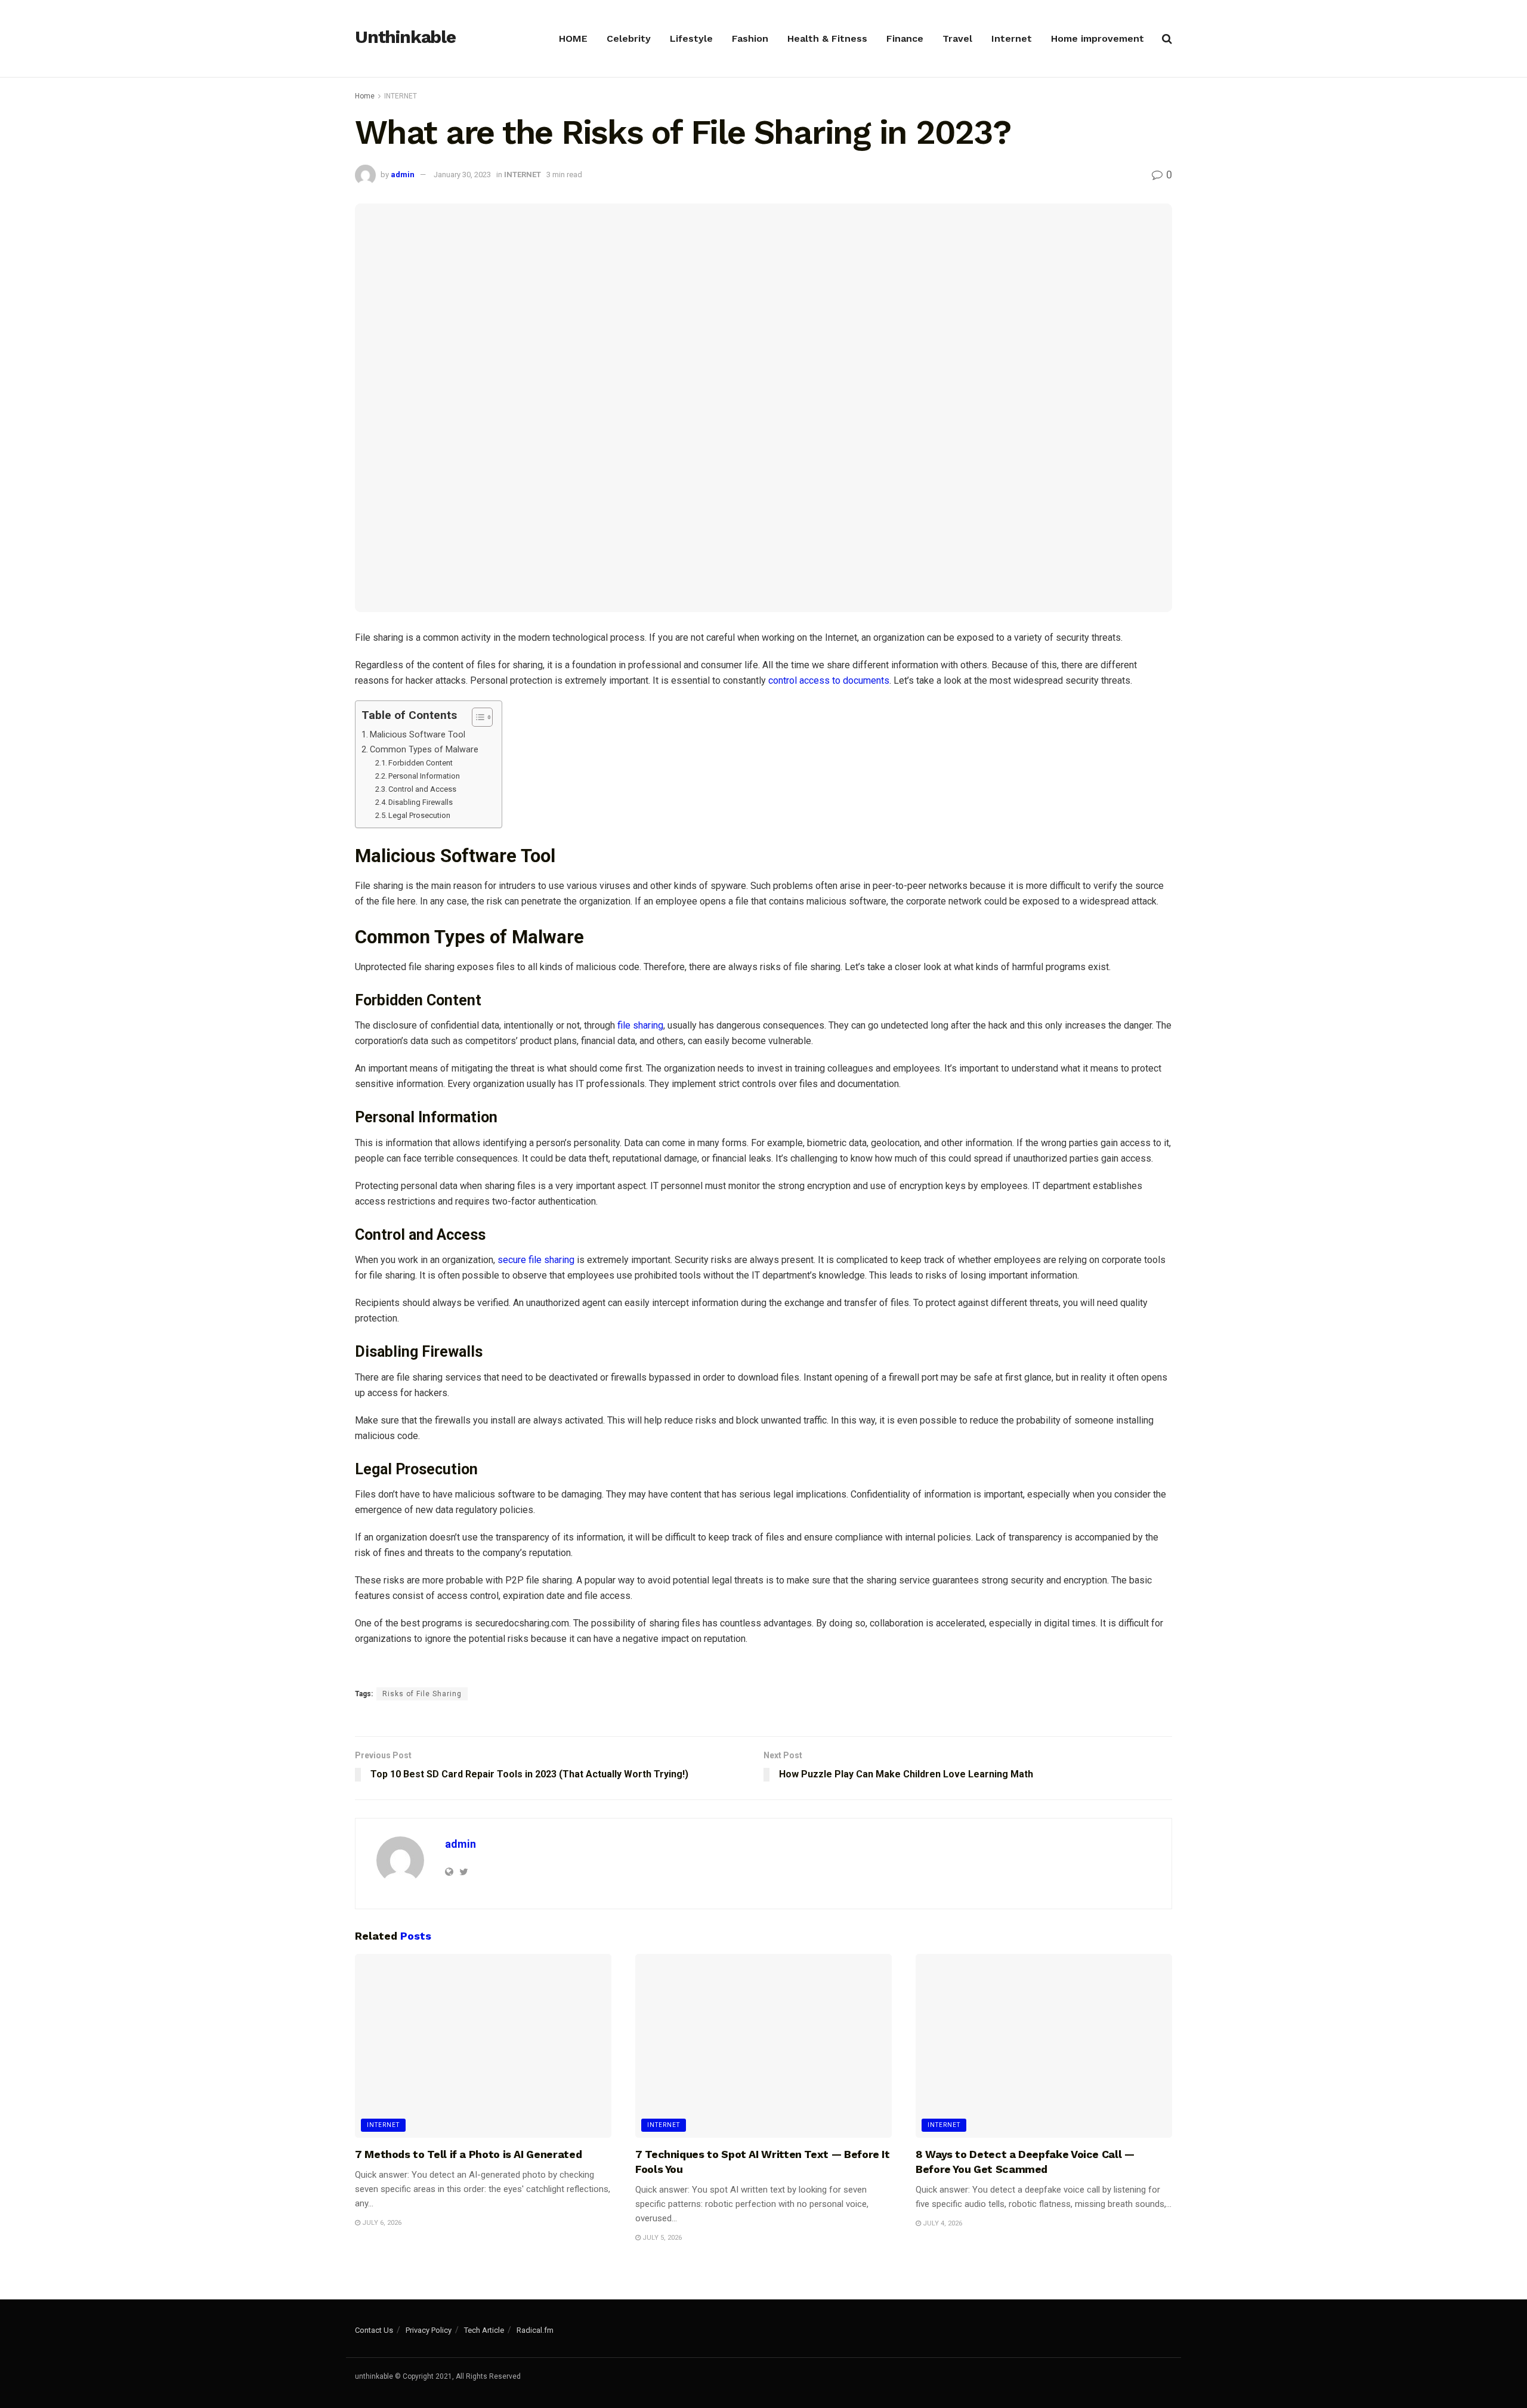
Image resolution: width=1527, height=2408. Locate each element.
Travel (957, 38)
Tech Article (484, 2330)
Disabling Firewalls (421, 802)
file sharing (640, 1025)
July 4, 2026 (942, 2223)
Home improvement (1098, 38)
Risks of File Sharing (422, 1694)
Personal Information (424, 776)
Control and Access (422, 789)
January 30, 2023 (462, 175)
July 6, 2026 (381, 2223)
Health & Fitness (827, 38)
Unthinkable (405, 38)
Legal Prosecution (419, 815)
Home (365, 96)
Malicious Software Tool (419, 735)
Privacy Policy (429, 2330)
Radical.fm (535, 2330)
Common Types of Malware (424, 750)
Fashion (750, 38)
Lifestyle (691, 38)
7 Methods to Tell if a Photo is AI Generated (468, 2154)
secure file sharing (536, 1260)
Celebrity (629, 38)
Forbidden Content (421, 763)
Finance (905, 38)
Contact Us (374, 2330)
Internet (1012, 38)
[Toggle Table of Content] (476, 717)
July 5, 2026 (661, 2238)
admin (403, 175)
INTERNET (401, 96)
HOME (573, 38)
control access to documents (829, 680)
